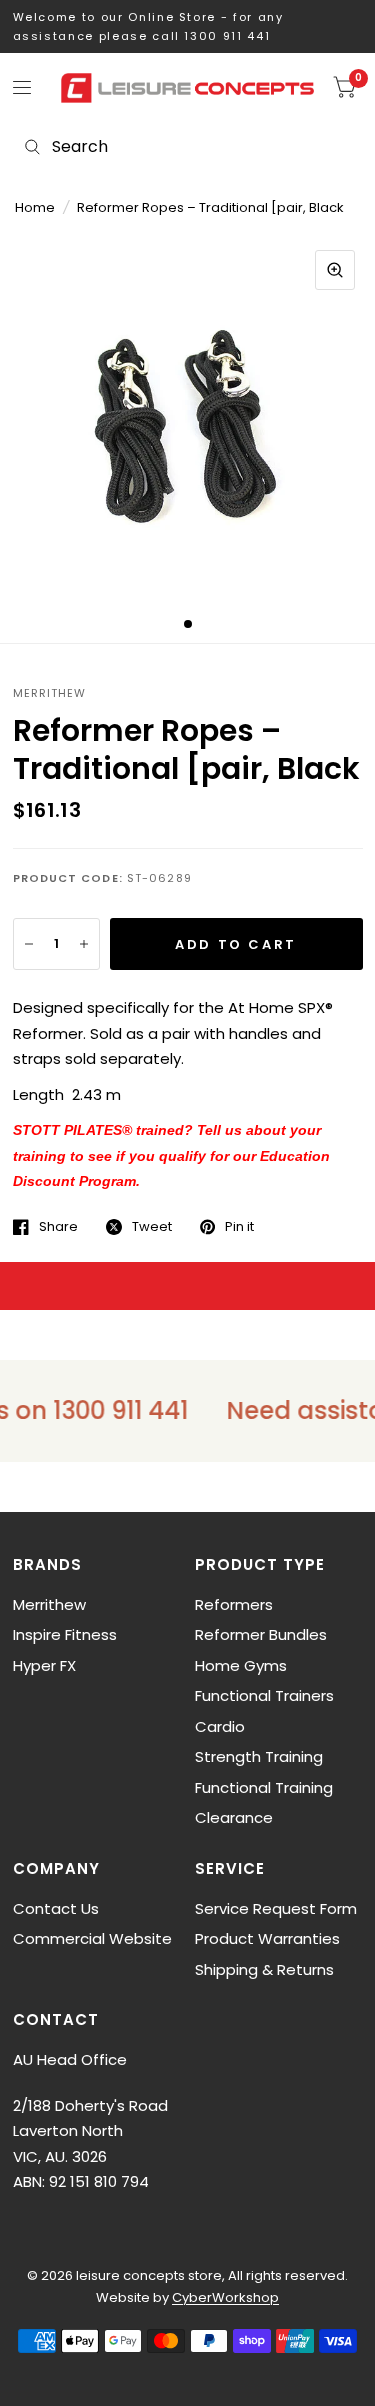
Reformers (234, 1604)
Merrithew (49, 1604)
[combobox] (187, 147)
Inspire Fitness (65, 1634)
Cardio (220, 1726)
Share (58, 1227)
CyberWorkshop (225, 2297)
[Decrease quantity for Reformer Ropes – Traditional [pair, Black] (29, 944)
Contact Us (56, 1908)
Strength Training (259, 1756)
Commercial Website (92, 1938)
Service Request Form (276, 1908)
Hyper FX (44, 1665)
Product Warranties (267, 1938)
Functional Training (264, 1787)
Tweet (152, 1227)
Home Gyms (241, 1665)
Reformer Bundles (261, 1634)
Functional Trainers (264, 1695)
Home (35, 207)
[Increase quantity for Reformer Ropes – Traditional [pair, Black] (84, 944)
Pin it (239, 1227)
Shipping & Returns (264, 1969)
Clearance (234, 1817)
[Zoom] (335, 270)
